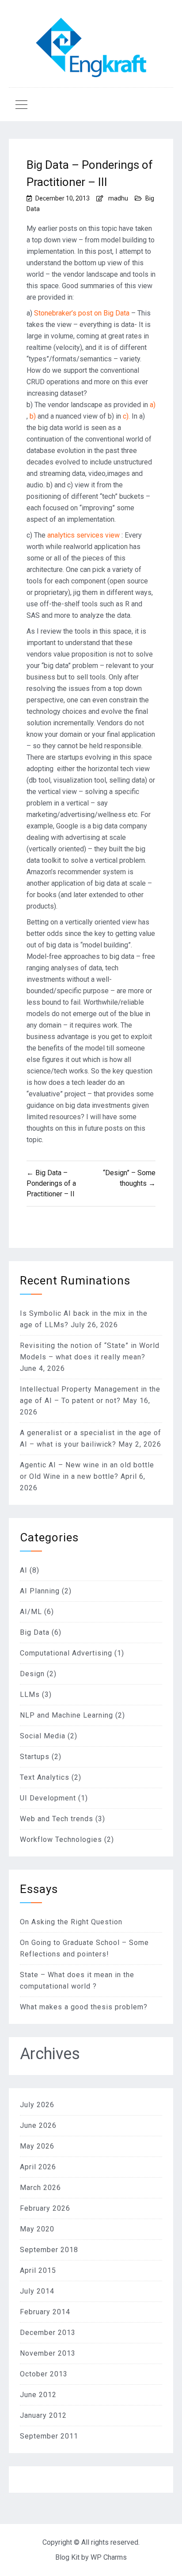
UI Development (48, 1798)
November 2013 (48, 2353)
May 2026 (37, 2146)
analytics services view (83, 535)
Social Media (43, 1736)
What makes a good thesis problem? (84, 2007)
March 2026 (40, 2188)
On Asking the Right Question (71, 1922)
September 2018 (49, 2250)
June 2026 (38, 2125)
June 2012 (38, 2395)
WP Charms (109, 2557)
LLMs (30, 1694)
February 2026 (45, 2208)
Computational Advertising (66, 1653)
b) (34, 416)
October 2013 (44, 2374)
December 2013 (48, 2333)
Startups (35, 1757)
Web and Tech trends (57, 1819)
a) (153, 405)
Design (32, 1674)
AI (24, 1570)
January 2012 (43, 2415)
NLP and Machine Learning (66, 1715)
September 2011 (49, 2436)
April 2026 (38, 2167)
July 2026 (37, 2105)
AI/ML (31, 1612)
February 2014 (45, 2312)
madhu (118, 198)
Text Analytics (45, 1777)
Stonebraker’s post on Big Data (82, 313)
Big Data (35, 1632)
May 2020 (37, 2229)
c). (125, 416)
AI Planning (40, 1591)
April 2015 (38, 2270)
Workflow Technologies (61, 1839)
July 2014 (37, 2291)
